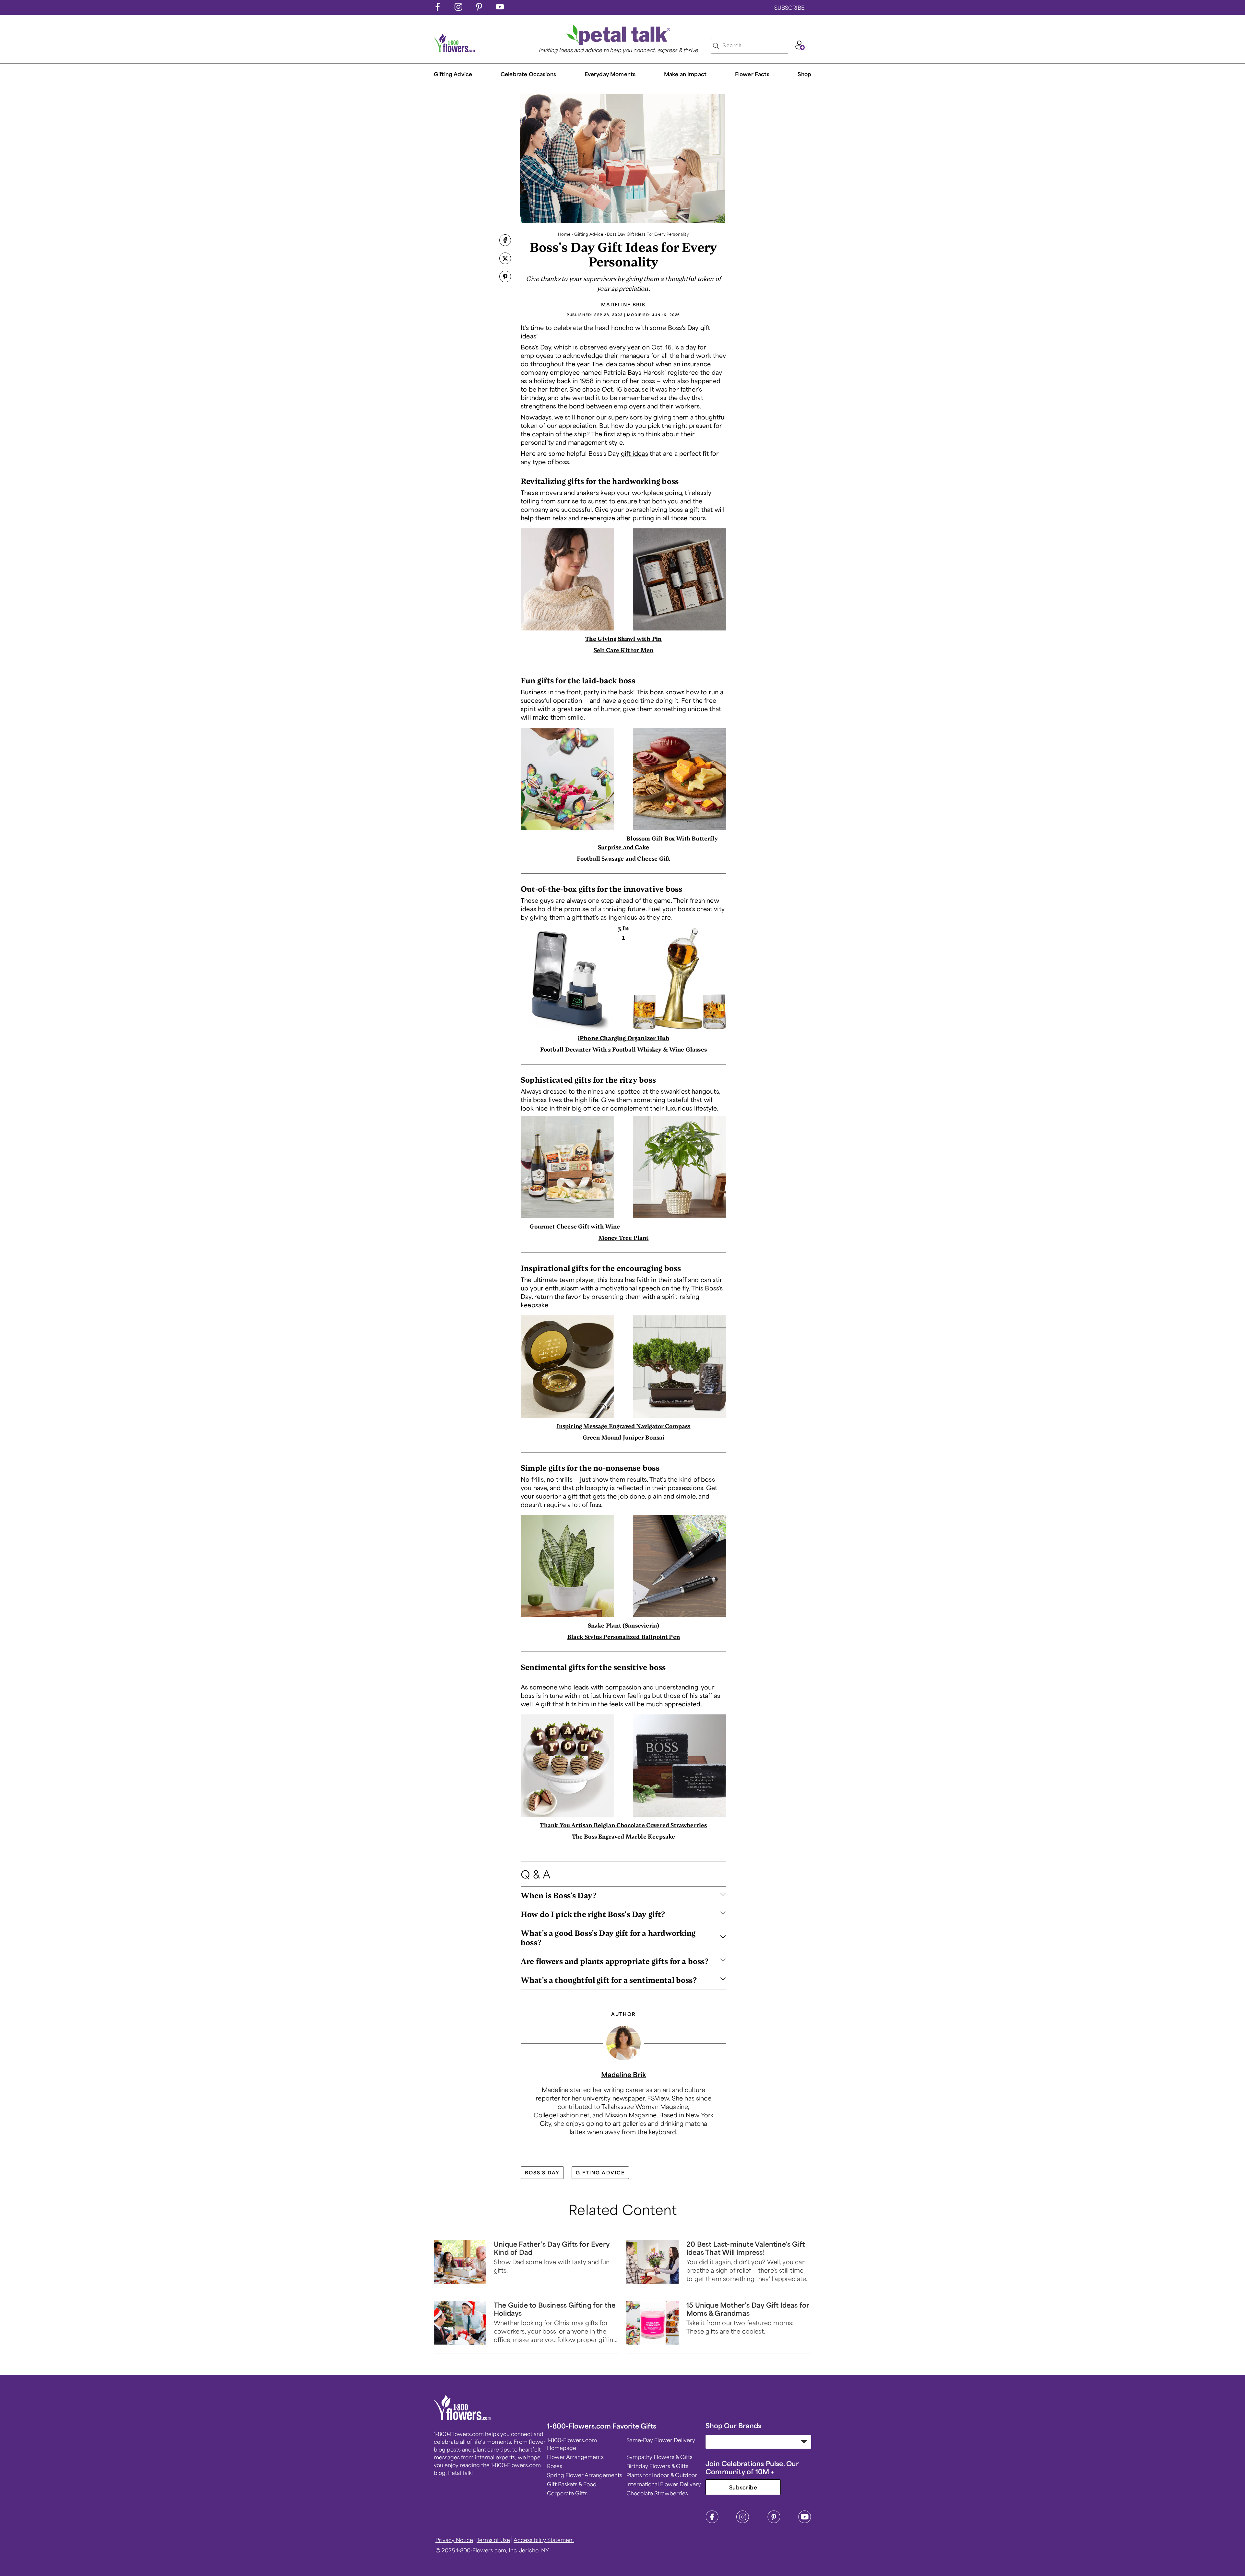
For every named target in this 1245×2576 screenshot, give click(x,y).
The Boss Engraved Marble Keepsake (624, 1836)
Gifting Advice (453, 74)
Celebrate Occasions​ (528, 74)
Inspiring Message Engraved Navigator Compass (624, 1426)
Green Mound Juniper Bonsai (624, 1437)
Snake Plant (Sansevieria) (624, 1625)
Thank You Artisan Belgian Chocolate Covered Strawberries (623, 1825)
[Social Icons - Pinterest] (479, 8)
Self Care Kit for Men (624, 650)
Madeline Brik (623, 304)
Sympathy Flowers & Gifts (659, 2457)
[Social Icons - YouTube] (500, 8)
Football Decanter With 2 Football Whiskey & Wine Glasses (623, 1049)
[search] (716, 46)
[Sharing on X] (505, 259)
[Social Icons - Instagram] (458, 8)
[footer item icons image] (462, 2418)
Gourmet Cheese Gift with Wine (575, 1226)
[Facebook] (712, 2521)
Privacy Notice (454, 2540)
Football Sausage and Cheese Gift (624, 858)
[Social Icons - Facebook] (438, 8)
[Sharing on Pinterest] (505, 277)
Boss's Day (542, 2172)
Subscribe (743, 2487)
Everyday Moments (610, 74)
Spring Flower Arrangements (585, 2475)
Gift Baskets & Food (572, 2484)
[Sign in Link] (800, 48)
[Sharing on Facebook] (505, 241)
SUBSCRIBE (789, 7)
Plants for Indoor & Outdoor (662, 2475)
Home (564, 234)
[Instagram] (743, 2521)
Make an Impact (685, 74)
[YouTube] (805, 2521)
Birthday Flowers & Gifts (657, 2466)
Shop (804, 74)
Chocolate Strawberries (657, 2493)
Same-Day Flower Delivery (661, 2440)
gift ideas (634, 453)
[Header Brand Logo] (455, 50)
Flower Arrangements (575, 2457)
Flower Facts (752, 74)
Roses (555, 2466)
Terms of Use (493, 2540)
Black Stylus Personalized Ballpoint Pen (623, 1637)
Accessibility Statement (544, 2540)
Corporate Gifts (567, 2493)
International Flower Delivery (664, 2484)
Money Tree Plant (624, 1238)
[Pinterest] (774, 2521)
